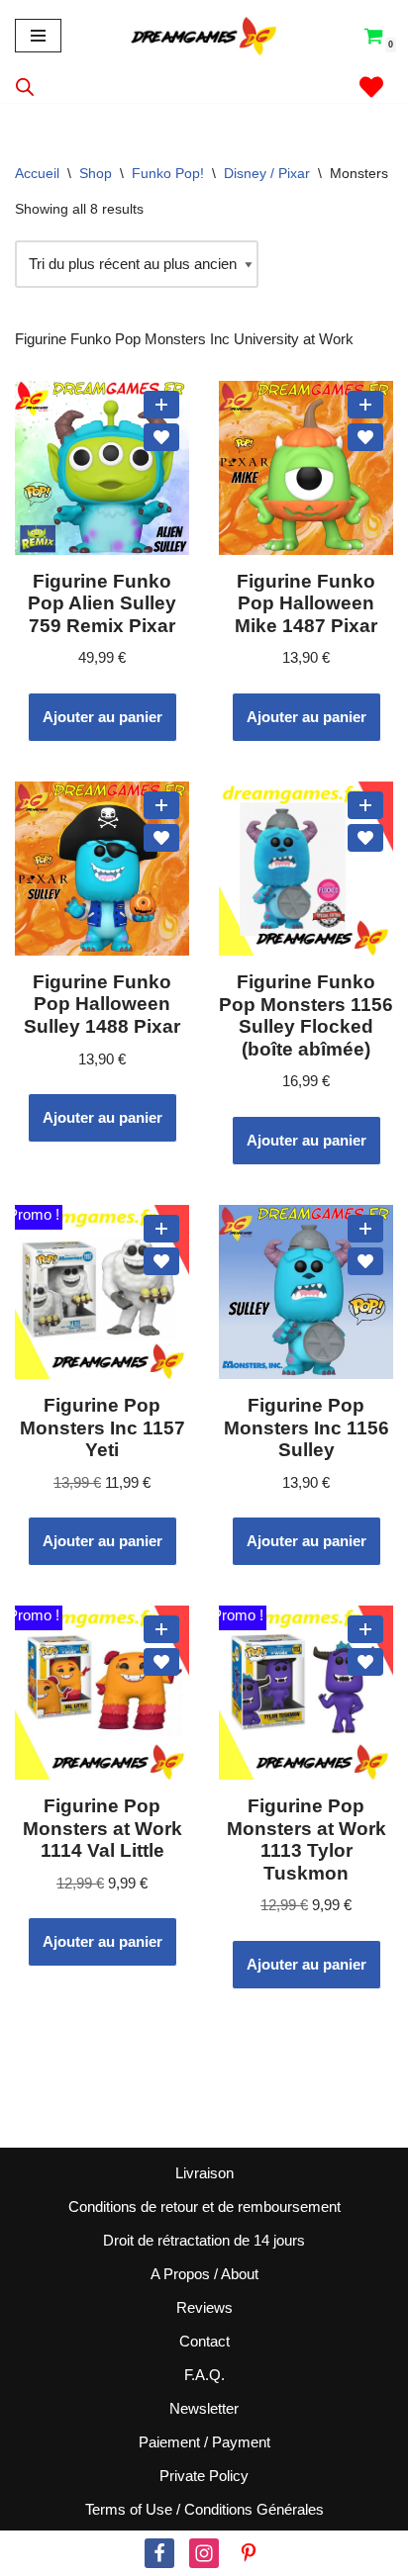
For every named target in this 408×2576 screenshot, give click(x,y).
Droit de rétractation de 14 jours (204, 2240)
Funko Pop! (168, 173)
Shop (96, 173)
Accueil (37, 173)
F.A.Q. (204, 2375)
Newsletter (204, 2408)
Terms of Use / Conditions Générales (204, 2509)
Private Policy (204, 2476)
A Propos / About (204, 2274)
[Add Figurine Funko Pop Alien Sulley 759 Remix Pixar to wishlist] (161, 437)
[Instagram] (204, 2553)
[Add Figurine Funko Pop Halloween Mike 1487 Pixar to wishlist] (365, 437)
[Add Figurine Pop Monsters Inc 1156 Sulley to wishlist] (365, 1261)
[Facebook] (159, 2553)
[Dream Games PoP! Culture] (204, 36)
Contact (204, 2341)
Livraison (204, 2173)
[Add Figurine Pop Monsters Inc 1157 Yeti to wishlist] (161, 1261)
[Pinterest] (249, 2553)
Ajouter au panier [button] (102, 717)
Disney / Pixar (267, 173)
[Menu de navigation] (38, 36)
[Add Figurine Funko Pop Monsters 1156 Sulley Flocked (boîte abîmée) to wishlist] (365, 838)
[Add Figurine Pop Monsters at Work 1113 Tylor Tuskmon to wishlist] (365, 1662)
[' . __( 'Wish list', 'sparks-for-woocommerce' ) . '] (371, 87)
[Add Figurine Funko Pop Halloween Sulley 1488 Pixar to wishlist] (161, 838)
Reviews (204, 2307)
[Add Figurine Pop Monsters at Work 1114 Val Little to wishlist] (161, 1662)
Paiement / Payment (204, 2442)
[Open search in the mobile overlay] (25, 87)
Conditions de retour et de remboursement (204, 2207)
